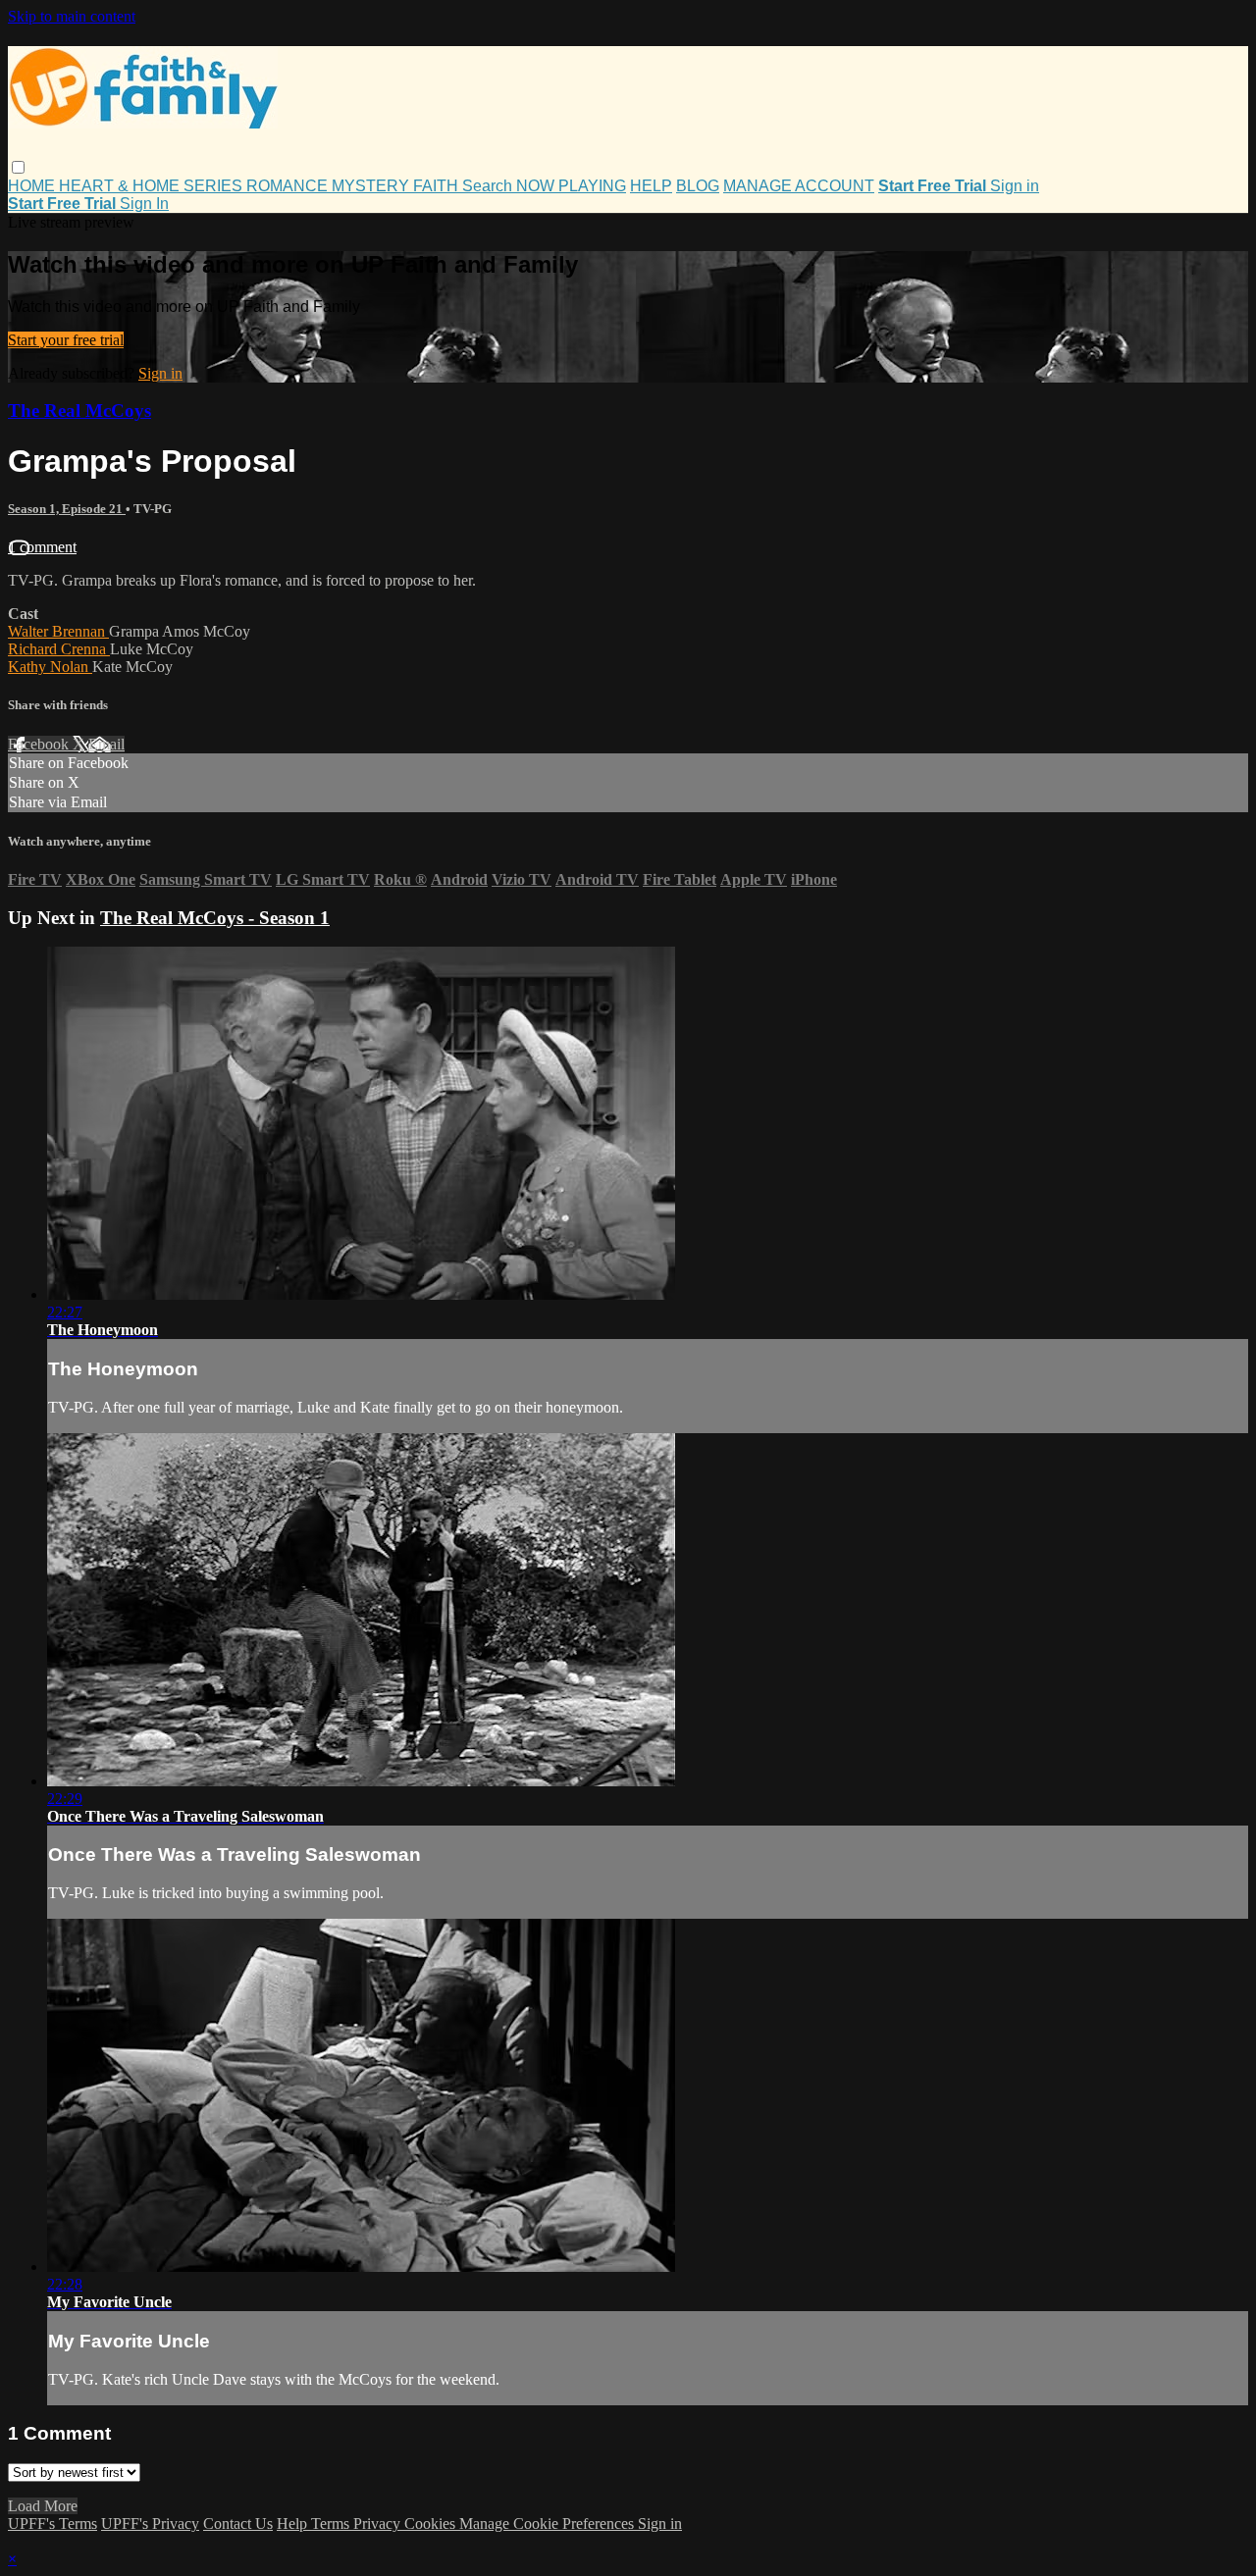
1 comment (42, 547)
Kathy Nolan (50, 667)
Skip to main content (72, 16)
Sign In (144, 204)
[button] (18, 167)
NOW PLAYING (571, 186)
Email (106, 744)
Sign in (1015, 186)
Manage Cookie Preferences (549, 2524)
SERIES (215, 186)
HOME (33, 186)
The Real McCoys (79, 411)
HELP (651, 186)
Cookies (432, 2524)
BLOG (698, 186)
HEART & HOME (121, 186)
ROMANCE (289, 186)
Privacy (379, 2524)
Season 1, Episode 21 (67, 509)
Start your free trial (66, 340)
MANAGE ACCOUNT (799, 186)
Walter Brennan (58, 631)
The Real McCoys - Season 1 (215, 918)
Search (489, 186)
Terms (332, 2524)
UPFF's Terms (52, 2524)
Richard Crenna (59, 649)
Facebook (40, 744)
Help (294, 2524)
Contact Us (238, 2524)
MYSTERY (372, 186)
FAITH (438, 186)
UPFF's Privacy (150, 2524)
